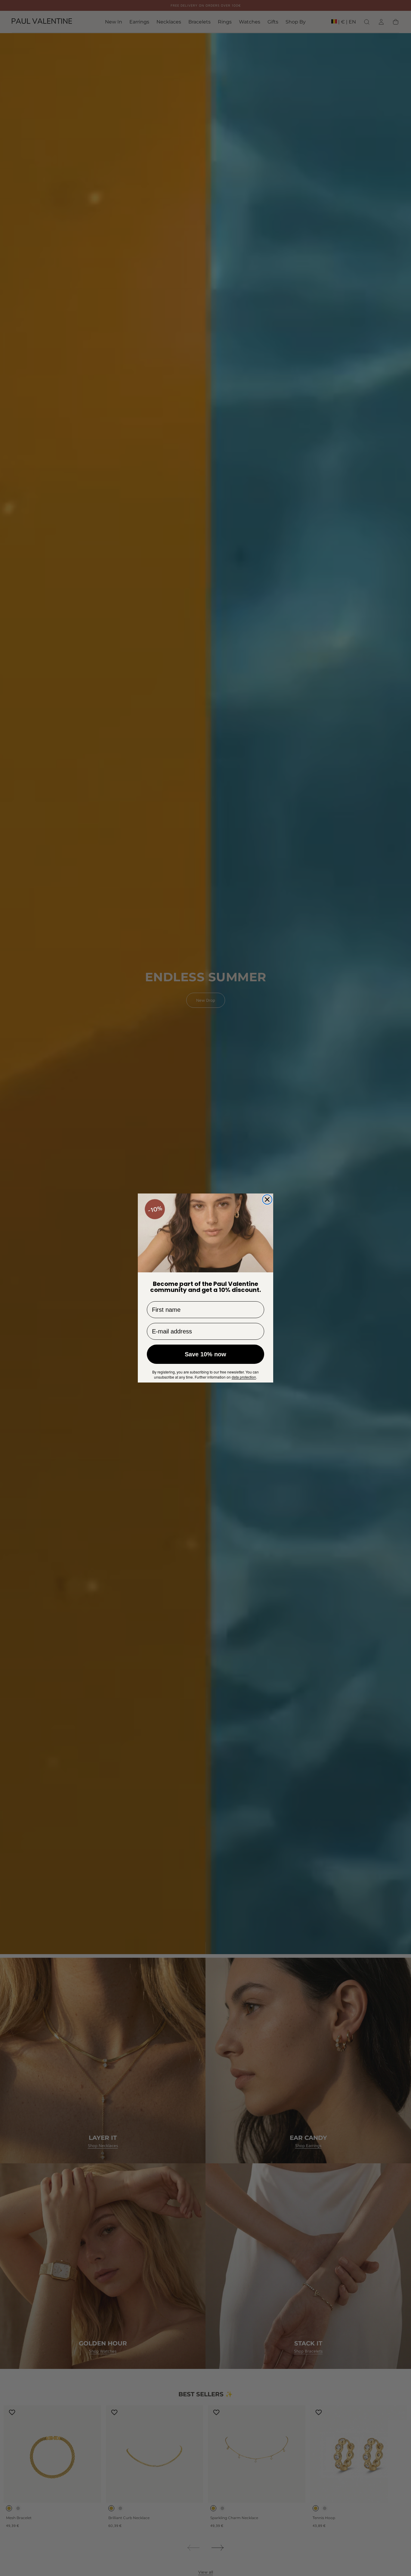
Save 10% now (205, 1354)
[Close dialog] (267, 1200)
